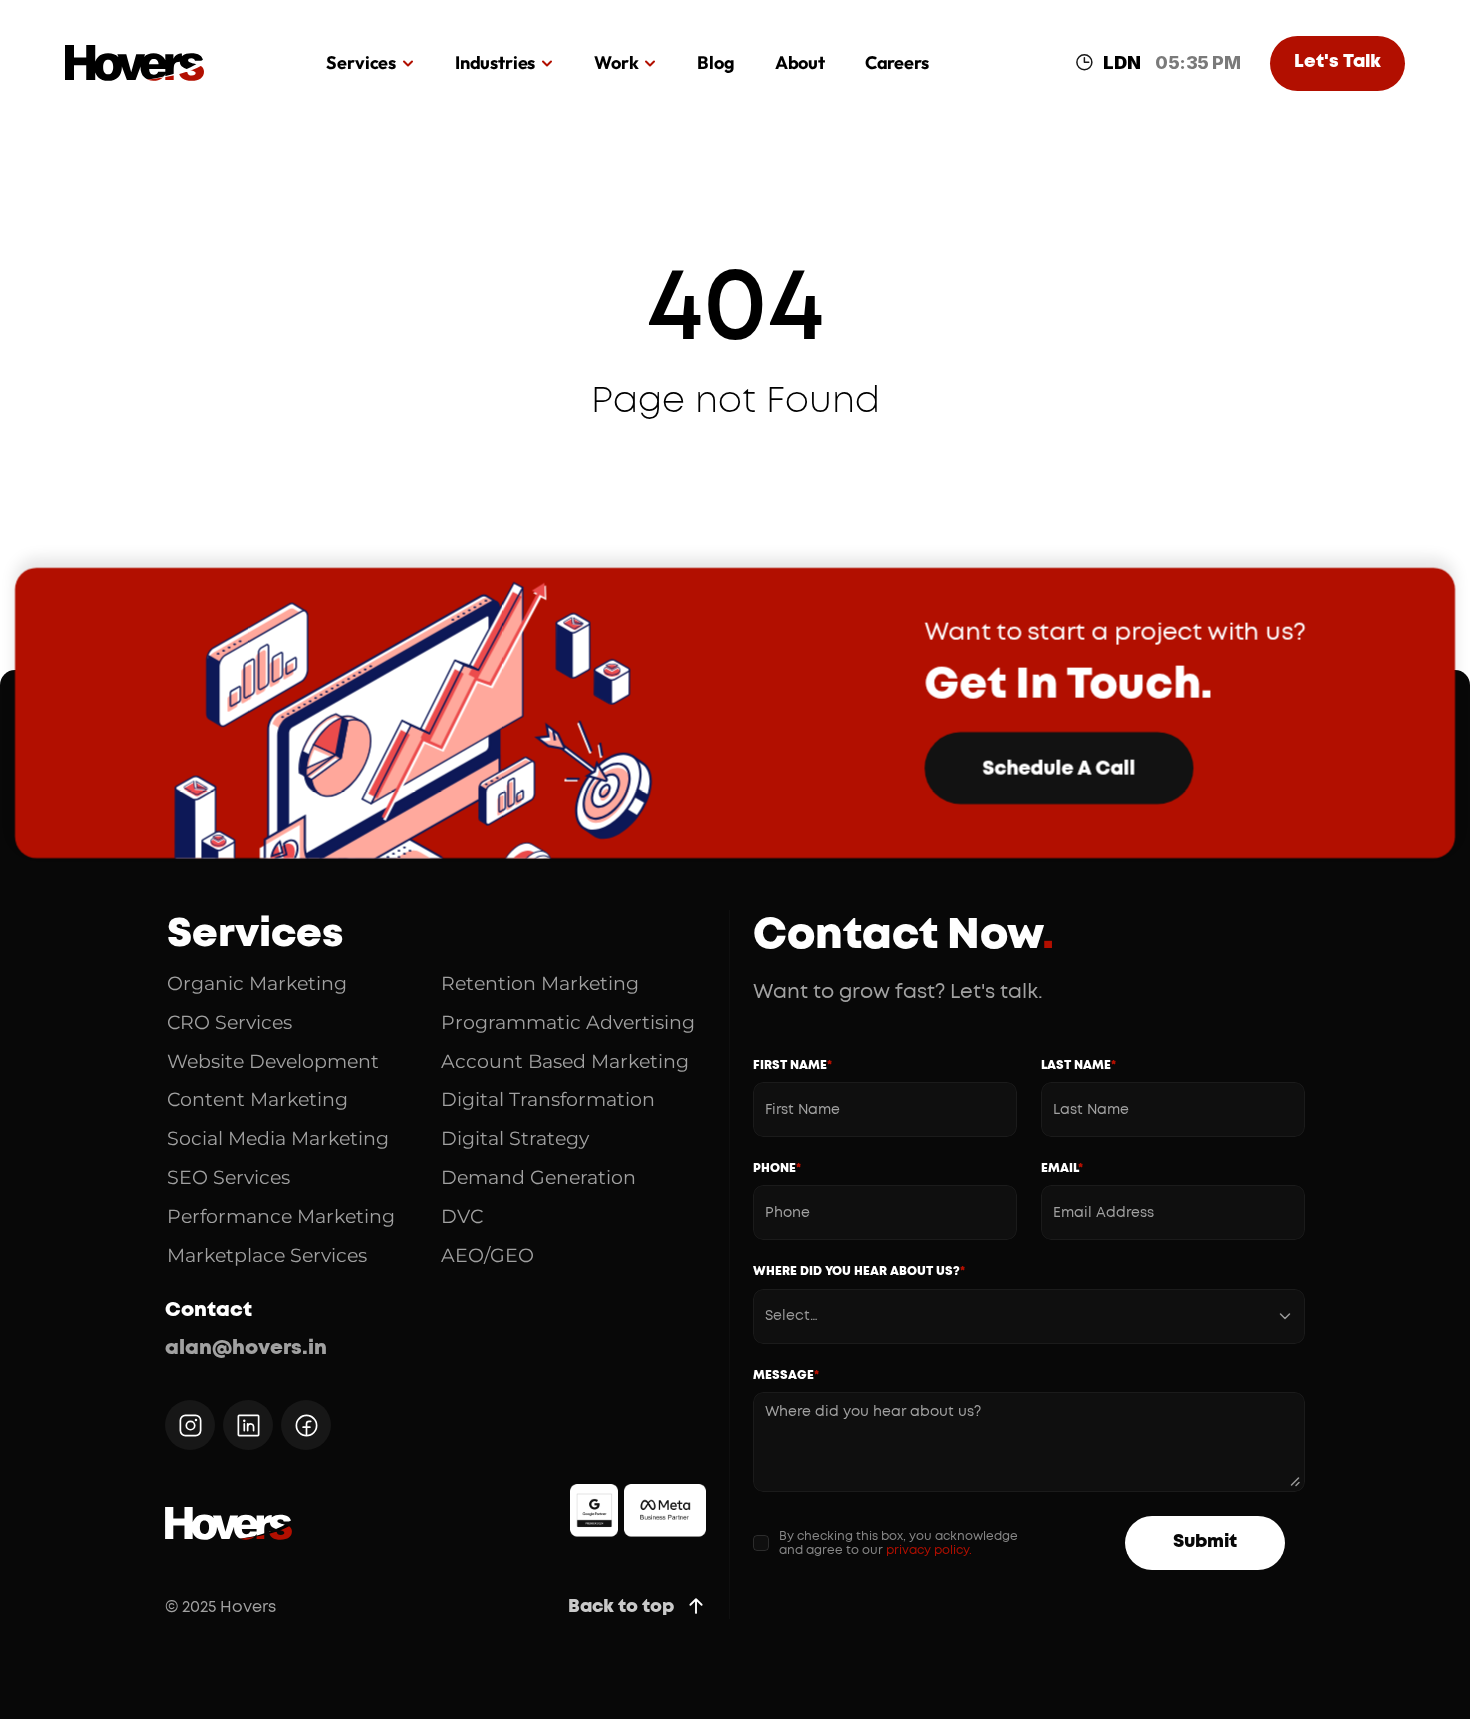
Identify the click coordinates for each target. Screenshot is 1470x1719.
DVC (462, 1216)
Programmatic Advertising (568, 1022)
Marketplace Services (267, 1255)
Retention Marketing (540, 983)
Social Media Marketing (278, 1138)
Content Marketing (257, 1099)
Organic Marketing (257, 983)
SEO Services (228, 1177)
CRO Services (229, 1022)
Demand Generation (538, 1177)
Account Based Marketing (565, 1061)
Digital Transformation (548, 1099)
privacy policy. (929, 1550)
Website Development (273, 1061)
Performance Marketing (281, 1216)
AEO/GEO (487, 1255)
